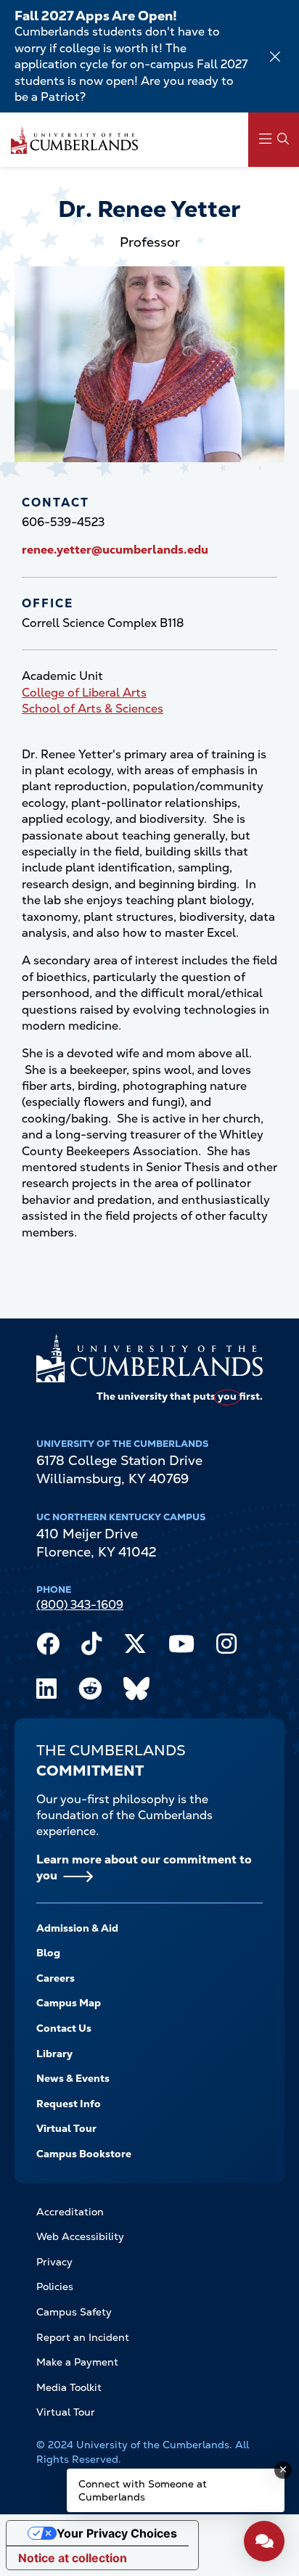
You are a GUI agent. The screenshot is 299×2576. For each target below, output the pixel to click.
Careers (56, 1978)
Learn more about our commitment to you (144, 1867)
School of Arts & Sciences (93, 709)
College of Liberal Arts (84, 693)
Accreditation (70, 2212)
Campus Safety (74, 2312)
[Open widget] (264, 2541)
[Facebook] (48, 1647)
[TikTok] (91, 1647)
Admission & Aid (77, 1928)
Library (54, 2054)
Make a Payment (77, 2362)
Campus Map (69, 2003)
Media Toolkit (69, 2387)
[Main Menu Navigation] (274, 140)
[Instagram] (226, 1647)
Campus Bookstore (84, 2154)
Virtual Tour (66, 2128)
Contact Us (64, 2028)
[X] (135, 1647)
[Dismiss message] (283, 2470)
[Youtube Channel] (181, 1647)
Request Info (69, 2104)
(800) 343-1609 (80, 1605)
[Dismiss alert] (275, 57)
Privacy (54, 2262)
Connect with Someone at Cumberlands (143, 2490)
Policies (55, 2286)
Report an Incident (83, 2337)
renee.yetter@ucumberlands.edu (115, 550)
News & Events (73, 2078)
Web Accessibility (80, 2236)
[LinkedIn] (46, 1692)
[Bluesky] (136, 1692)
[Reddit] (90, 1692)
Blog (48, 1953)
